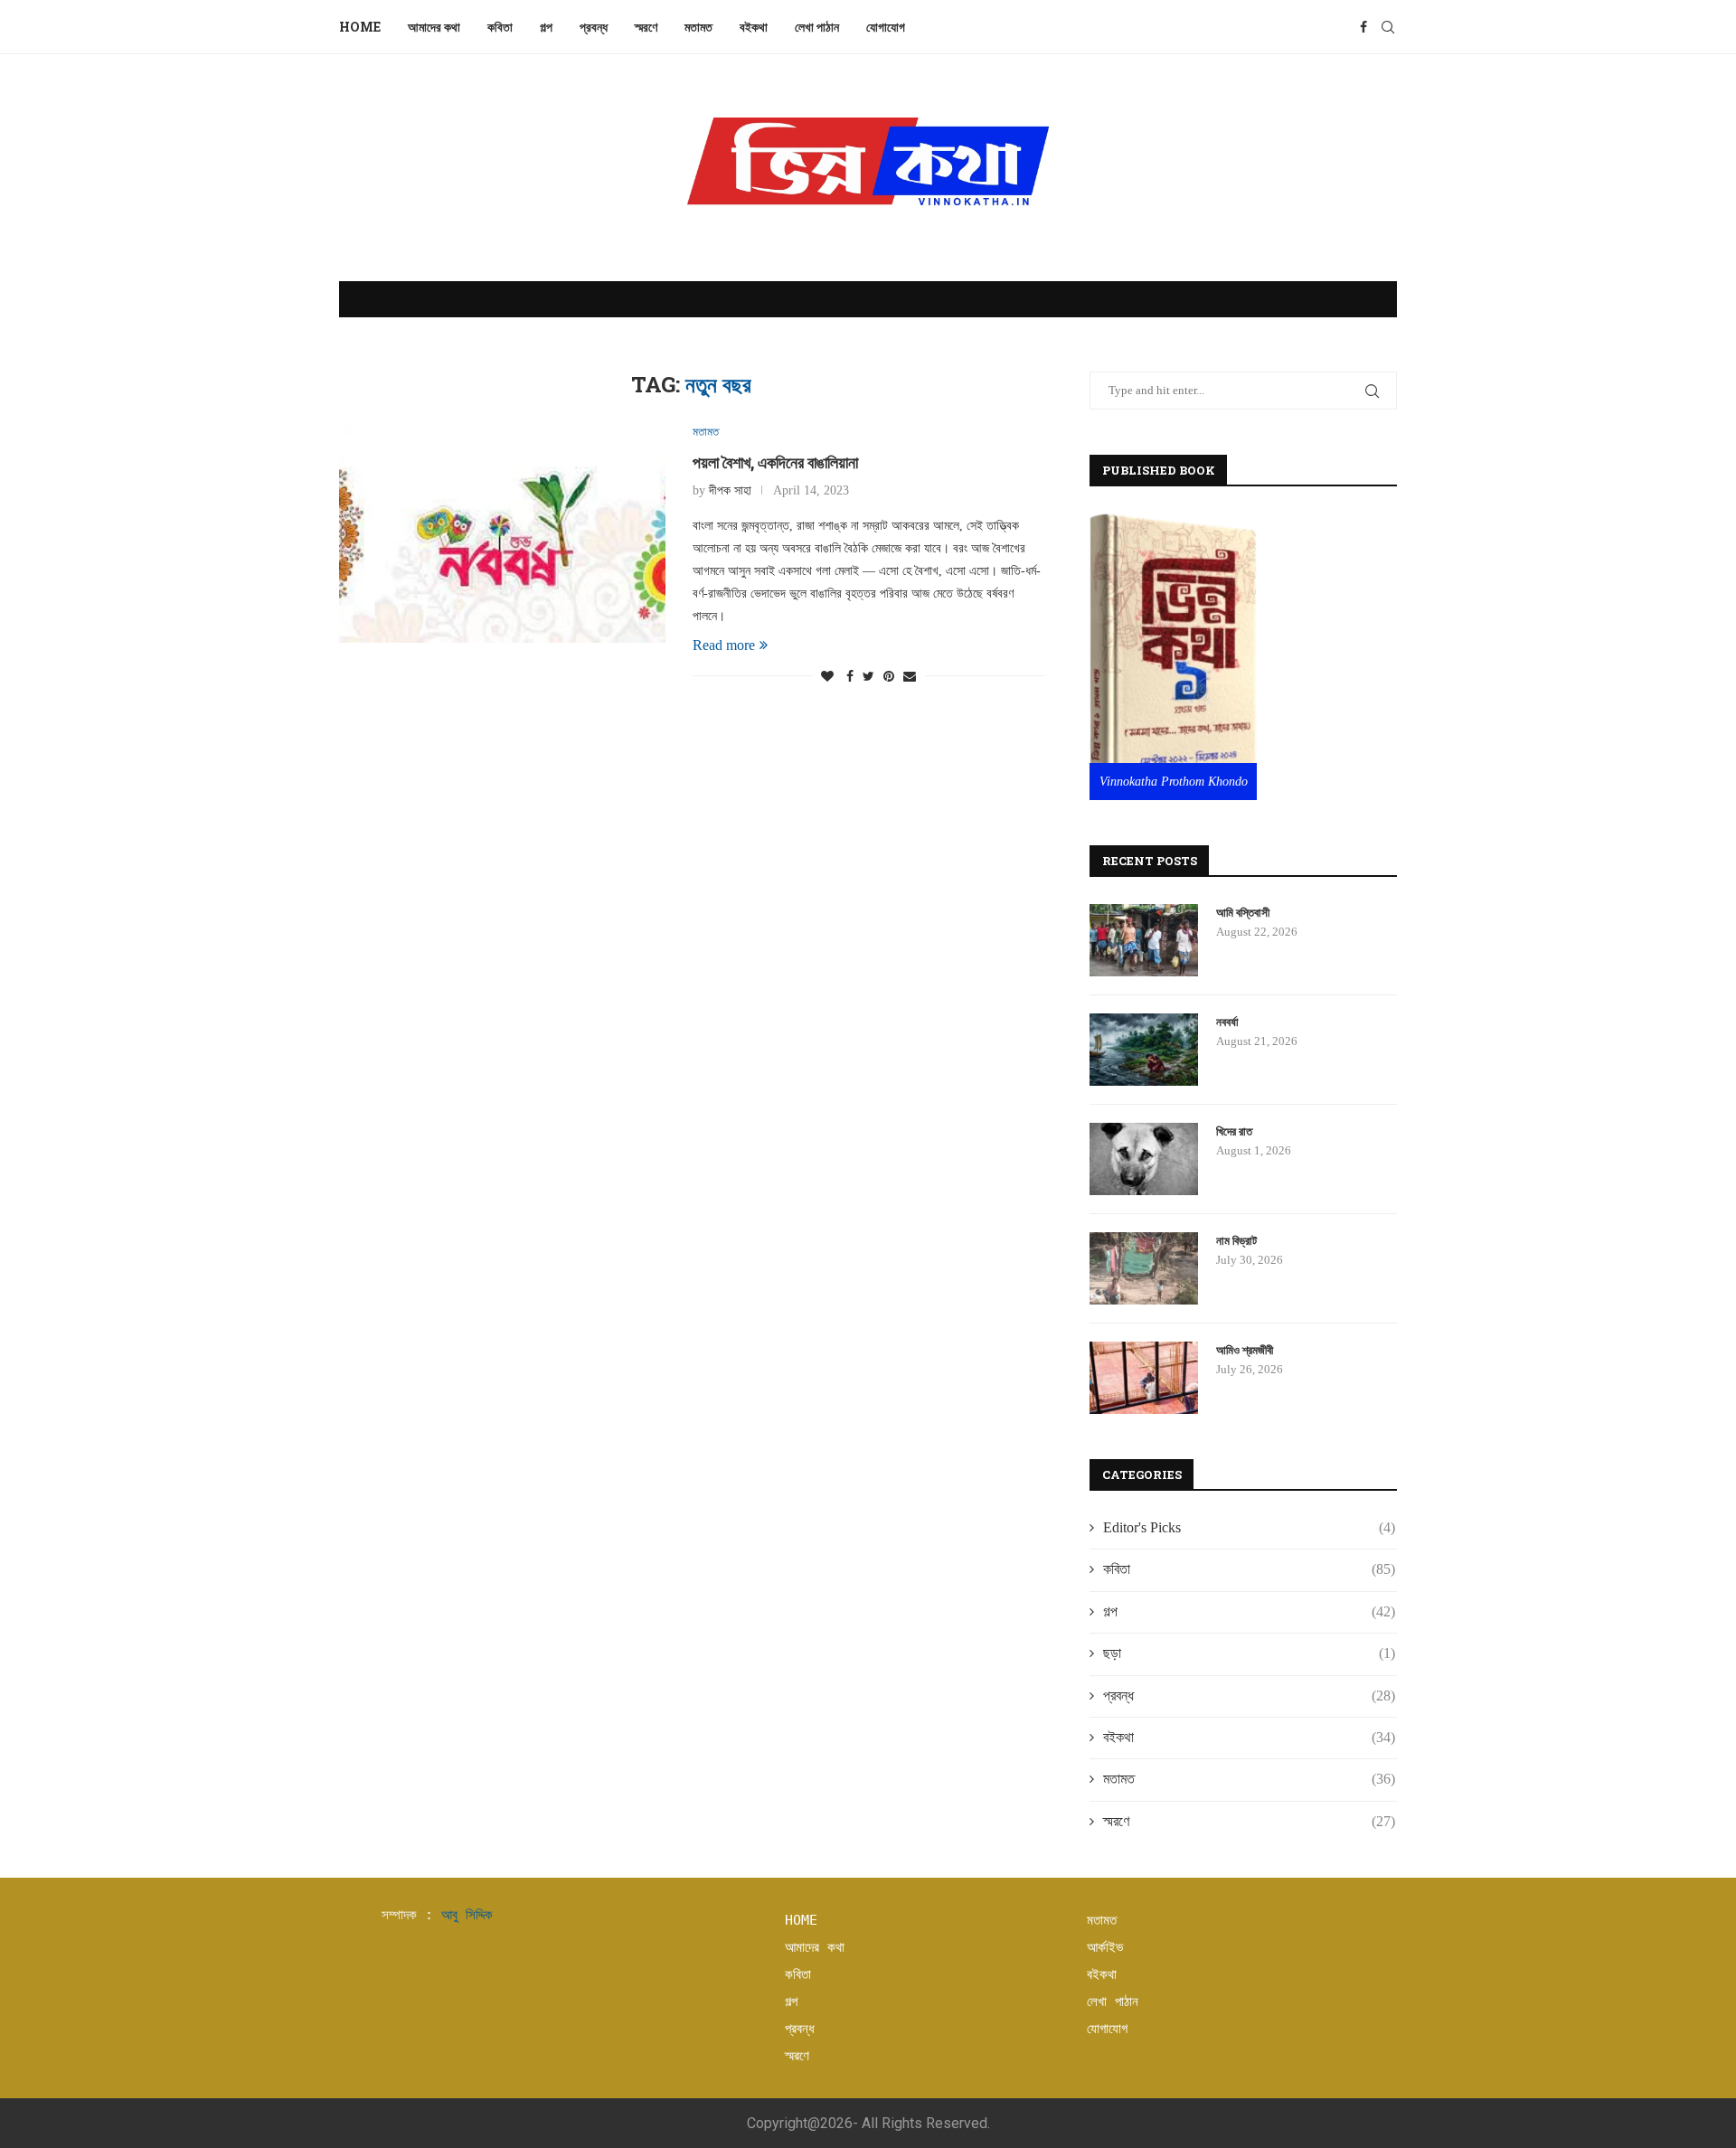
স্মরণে (646, 27)
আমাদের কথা (434, 27)
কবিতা (500, 27)
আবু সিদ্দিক (467, 1915)
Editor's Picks (1249, 1527)
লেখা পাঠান (817, 27)
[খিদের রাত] (1144, 1159)
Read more (724, 645)
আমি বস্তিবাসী (1243, 912)
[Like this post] (827, 677)
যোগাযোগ (887, 27)
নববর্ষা (1227, 1022)
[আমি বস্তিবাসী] (1144, 940)
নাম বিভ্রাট (1236, 1240)
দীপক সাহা (730, 490)
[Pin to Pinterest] (889, 677)
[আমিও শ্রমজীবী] (1144, 1378)
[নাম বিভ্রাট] (1144, 1268)
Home (360, 27)
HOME (801, 1920)
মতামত (698, 27)
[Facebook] (1363, 27)
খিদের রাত (1234, 1131)
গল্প (546, 27)
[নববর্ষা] (1144, 1050)
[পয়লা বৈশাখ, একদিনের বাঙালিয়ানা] (502, 533)
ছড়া (1249, 1653)
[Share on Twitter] (868, 677)
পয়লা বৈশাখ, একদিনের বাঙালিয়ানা (775, 462)
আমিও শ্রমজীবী (1245, 1350)
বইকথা (754, 27)
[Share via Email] (910, 677)
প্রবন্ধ (594, 27)
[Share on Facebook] (850, 677)
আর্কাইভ (1105, 1947)
